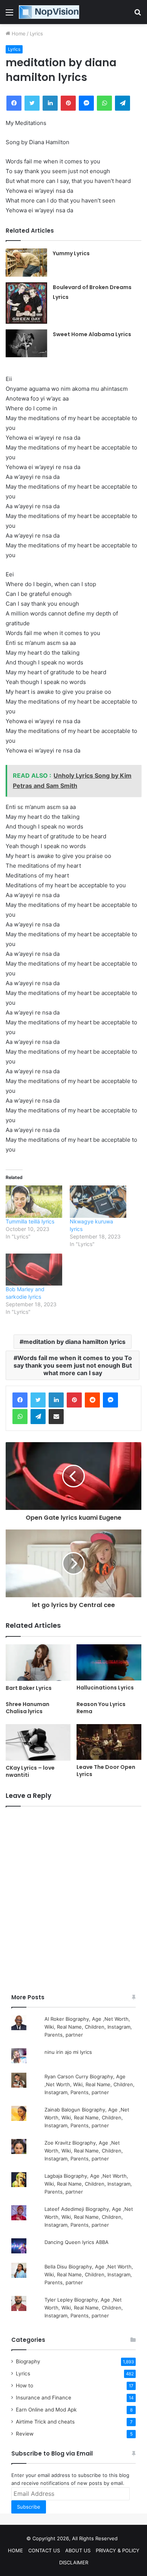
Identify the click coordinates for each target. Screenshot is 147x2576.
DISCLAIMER (74, 2562)
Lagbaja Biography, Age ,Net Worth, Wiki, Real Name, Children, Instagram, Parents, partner (88, 2184)
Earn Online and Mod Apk (46, 2410)
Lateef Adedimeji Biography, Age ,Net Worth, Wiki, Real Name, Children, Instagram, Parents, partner (89, 2217)
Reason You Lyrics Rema (101, 1708)
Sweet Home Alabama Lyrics (92, 334)
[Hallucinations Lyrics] (109, 1663)
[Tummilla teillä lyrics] (34, 1202)
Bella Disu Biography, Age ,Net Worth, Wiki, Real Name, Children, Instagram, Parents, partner (89, 2274)
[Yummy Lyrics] (26, 263)
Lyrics (36, 34)
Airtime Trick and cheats (45, 2422)
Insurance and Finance (44, 2398)
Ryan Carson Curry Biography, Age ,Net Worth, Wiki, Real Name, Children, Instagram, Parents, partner (90, 2084)
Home (18, 34)
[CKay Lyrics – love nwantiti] (38, 1742)
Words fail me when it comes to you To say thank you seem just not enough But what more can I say (73, 1365)
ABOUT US (78, 2550)
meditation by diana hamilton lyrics (74, 1342)
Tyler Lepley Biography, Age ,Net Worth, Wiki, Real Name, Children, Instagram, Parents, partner (84, 2308)
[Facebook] (20, 1400)
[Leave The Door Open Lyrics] (109, 1742)
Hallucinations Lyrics (105, 1688)
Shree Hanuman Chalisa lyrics (28, 1708)
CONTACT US (44, 2550)
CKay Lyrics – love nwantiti (30, 1771)
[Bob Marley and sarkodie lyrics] (34, 1270)
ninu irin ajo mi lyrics (68, 2052)
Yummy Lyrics (71, 253)
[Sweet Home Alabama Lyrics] (26, 343)
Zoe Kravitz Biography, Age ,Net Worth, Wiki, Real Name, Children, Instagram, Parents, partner (84, 2151)
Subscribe (29, 2507)
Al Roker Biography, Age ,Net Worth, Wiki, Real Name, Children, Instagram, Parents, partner (88, 2027)
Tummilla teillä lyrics (30, 1221)
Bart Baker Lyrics (29, 1688)
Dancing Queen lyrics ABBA (77, 2242)
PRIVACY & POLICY (118, 2550)
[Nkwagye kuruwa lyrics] (98, 1202)
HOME (15, 2550)
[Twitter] (38, 1400)
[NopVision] (49, 12)
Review (25, 2434)
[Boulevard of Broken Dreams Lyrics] (26, 303)
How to (24, 2386)
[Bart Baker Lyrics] (38, 1663)
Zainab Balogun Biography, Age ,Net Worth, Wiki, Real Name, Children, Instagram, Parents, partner (87, 2117)
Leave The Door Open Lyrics (106, 1771)
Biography (28, 2361)
